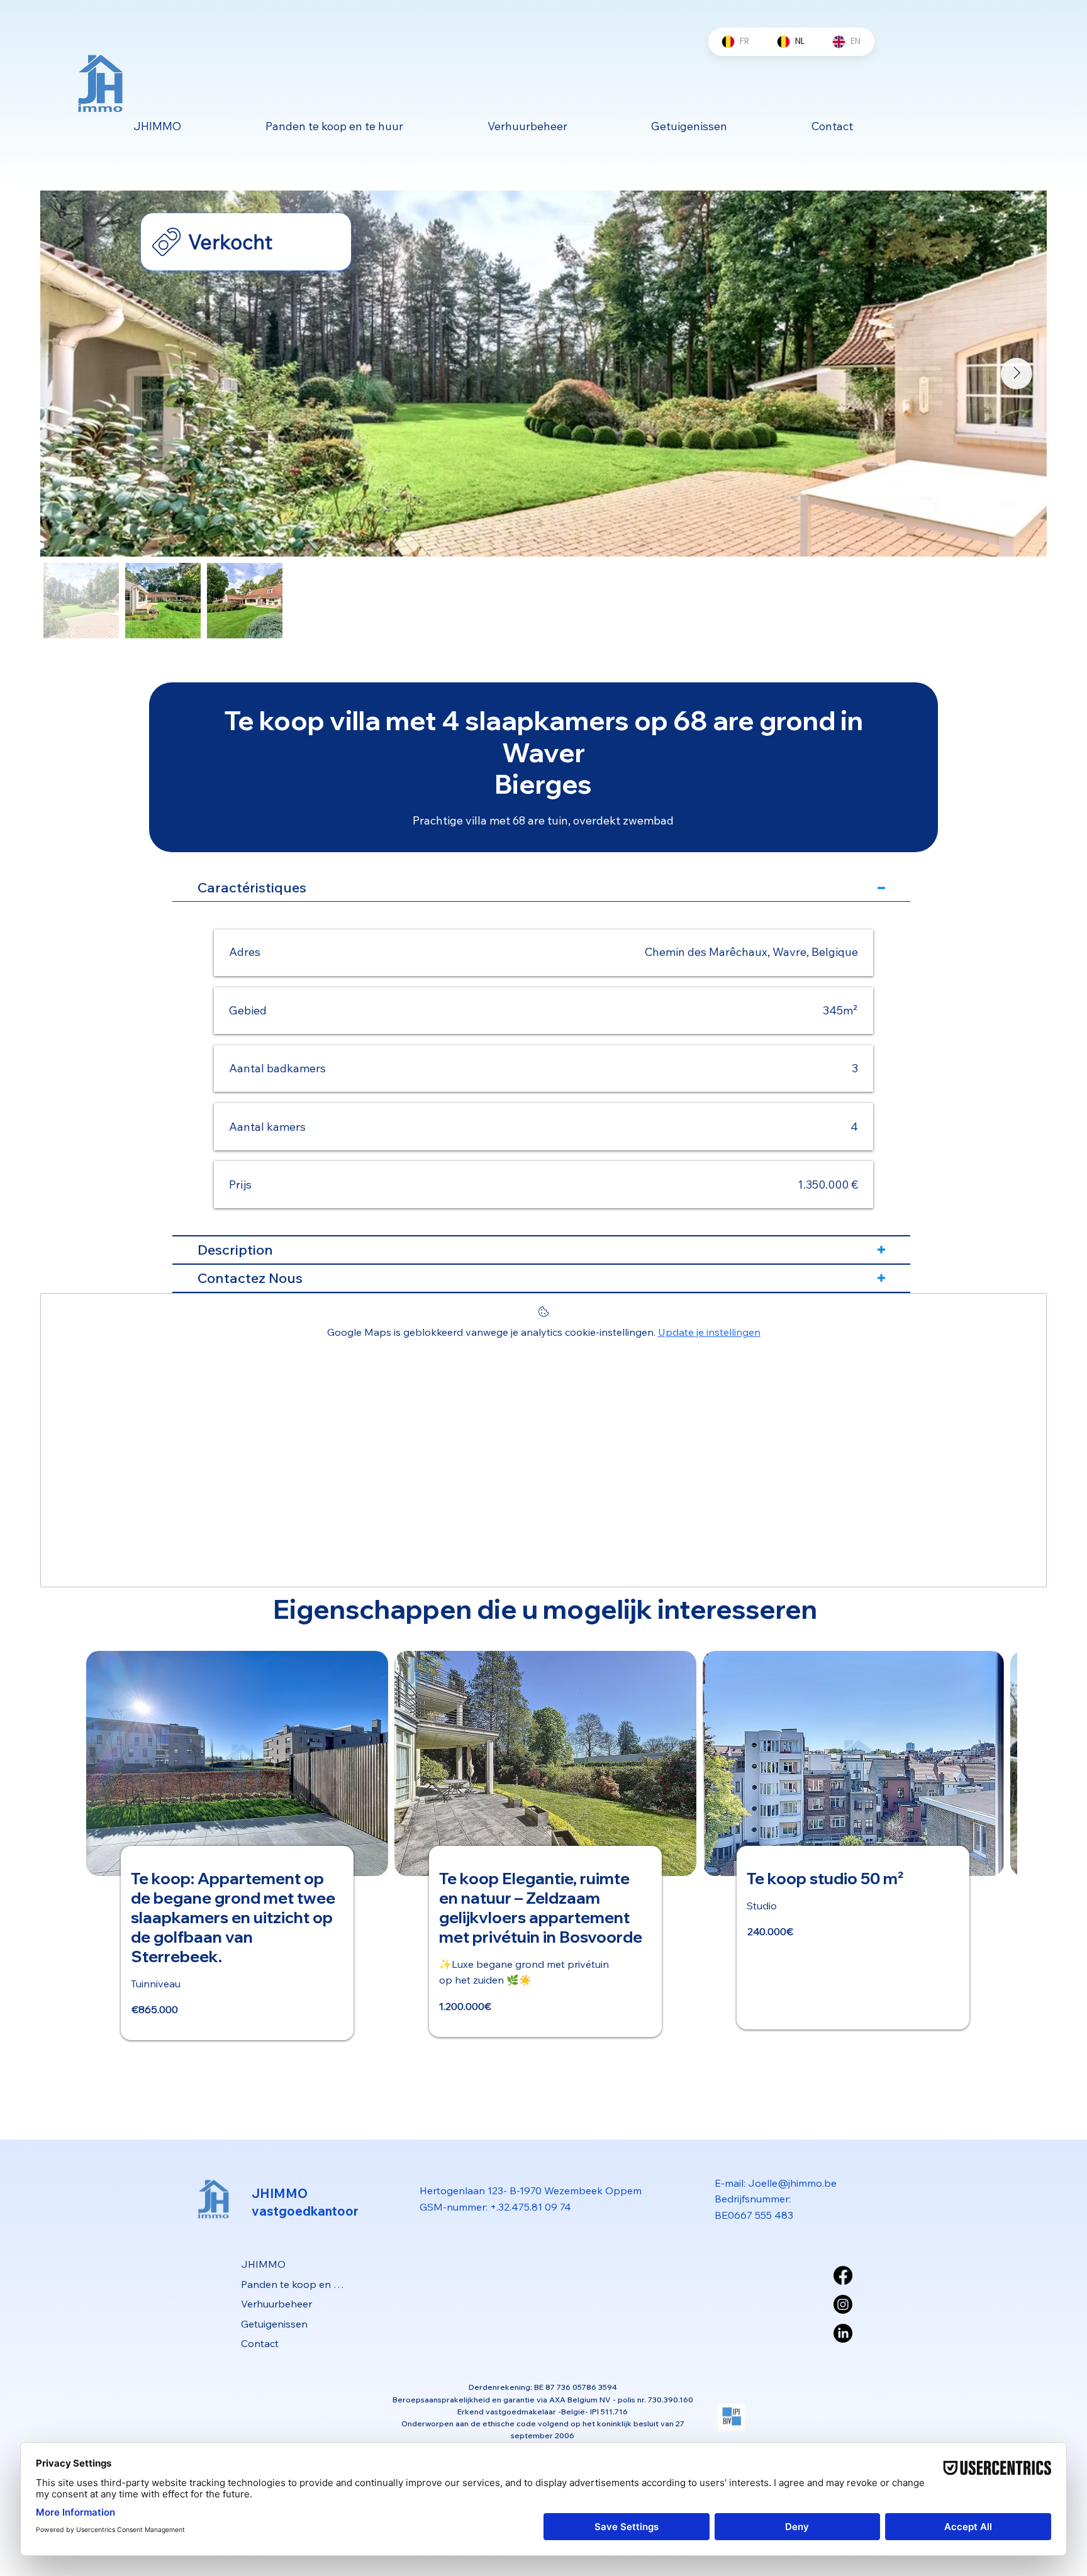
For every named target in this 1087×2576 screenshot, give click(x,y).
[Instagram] (843, 2304)
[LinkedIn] (843, 2333)
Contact (260, 2343)
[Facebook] (843, 2275)
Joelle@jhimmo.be (792, 2183)
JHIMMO (263, 2264)
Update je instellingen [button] (709, 1332)
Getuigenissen (274, 2324)
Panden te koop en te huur (293, 2284)
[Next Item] (1017, 374)
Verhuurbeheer (276, 2304)
